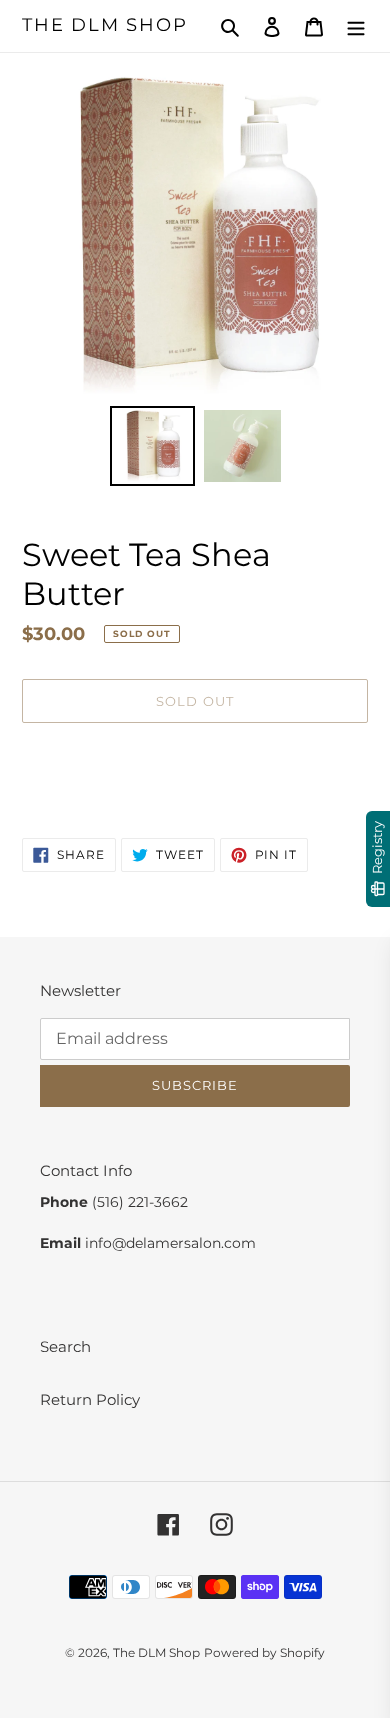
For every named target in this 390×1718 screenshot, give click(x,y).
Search (65, 1346)
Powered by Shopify (264, 1652)
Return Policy (90, 1399)
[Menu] (356, 26)
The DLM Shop (105, 25)
